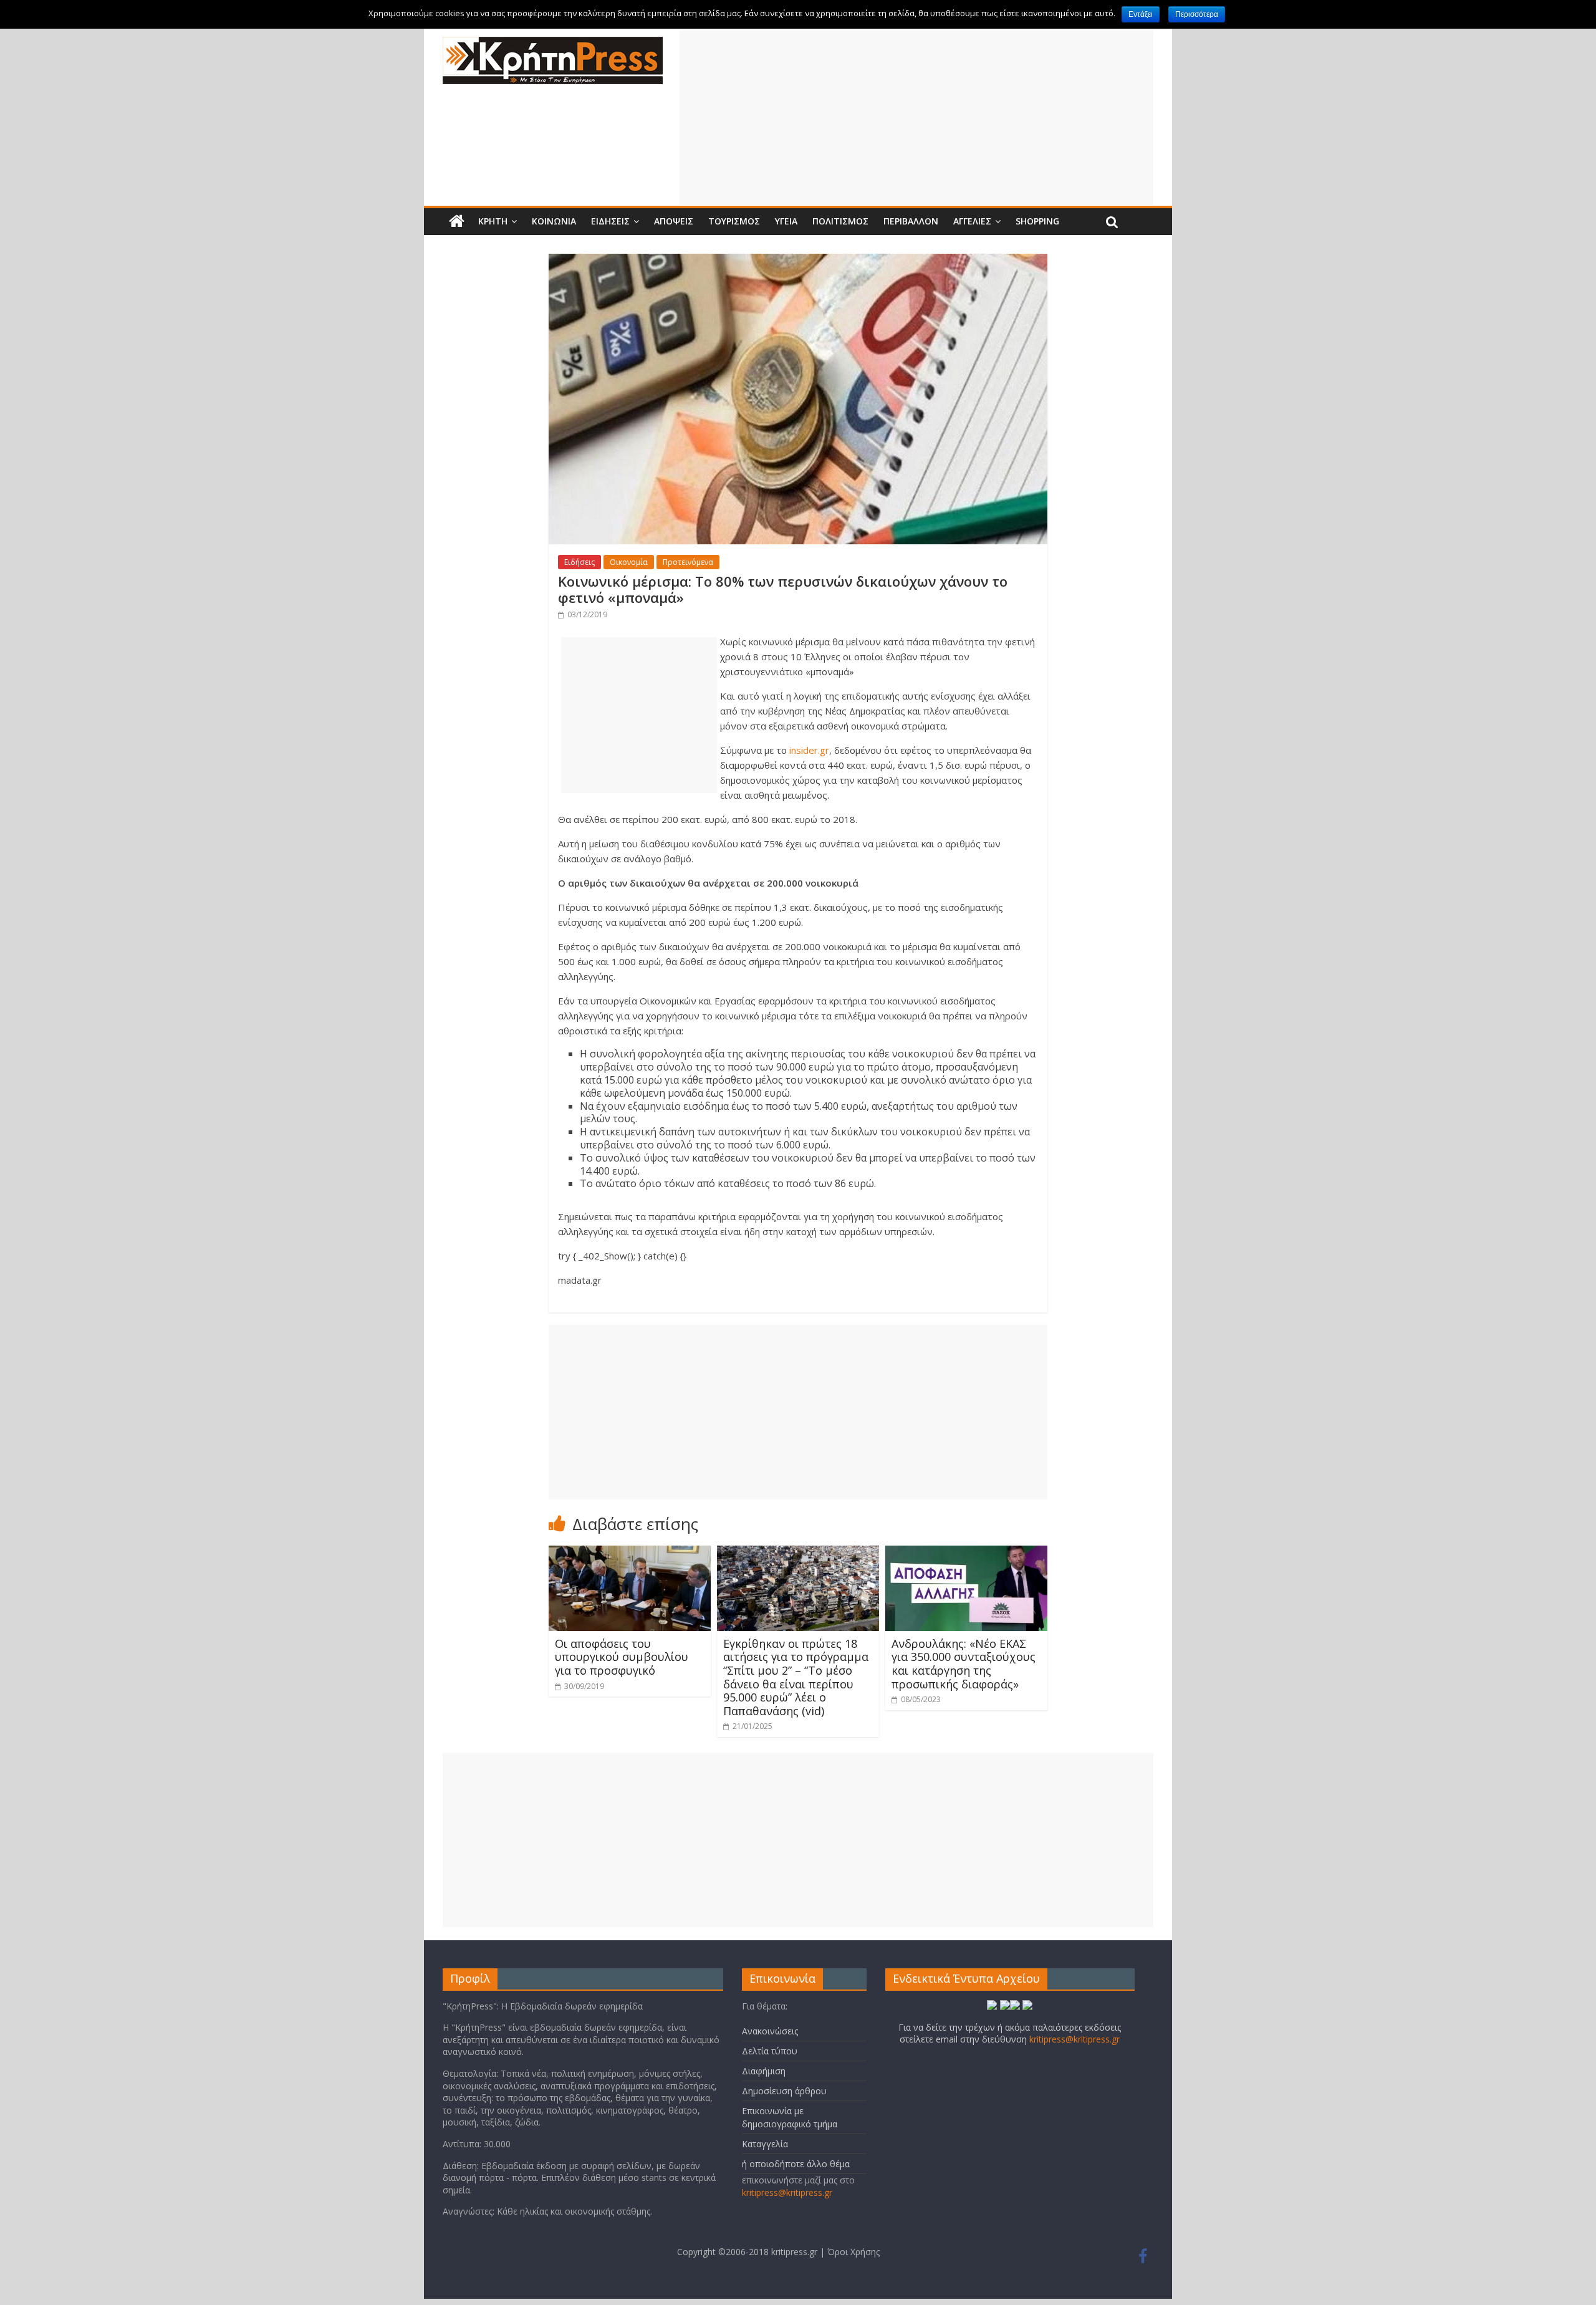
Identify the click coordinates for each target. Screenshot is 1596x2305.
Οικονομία (629, 562)
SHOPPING (1037, 221)
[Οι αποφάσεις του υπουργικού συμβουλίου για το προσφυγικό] (630, 1553)
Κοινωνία (554, 221)
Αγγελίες (972, 221)
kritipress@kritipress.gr (787, 2192)
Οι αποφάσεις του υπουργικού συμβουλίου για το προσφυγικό (622, 1657)
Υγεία (786, 221)
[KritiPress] (553, 44)
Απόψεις (674, 221)
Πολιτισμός (840, 221)
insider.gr (809, 750)
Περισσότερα (1197, 14)
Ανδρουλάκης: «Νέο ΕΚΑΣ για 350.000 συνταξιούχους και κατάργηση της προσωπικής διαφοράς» (964, 1664)
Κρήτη (493, 221)
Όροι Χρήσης (853, 2252)
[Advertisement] (916, 118)
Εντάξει (1141, 14)
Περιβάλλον (911, 221)
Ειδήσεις (610, 221)
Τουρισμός (734, 221)
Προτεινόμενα (688, 562)
